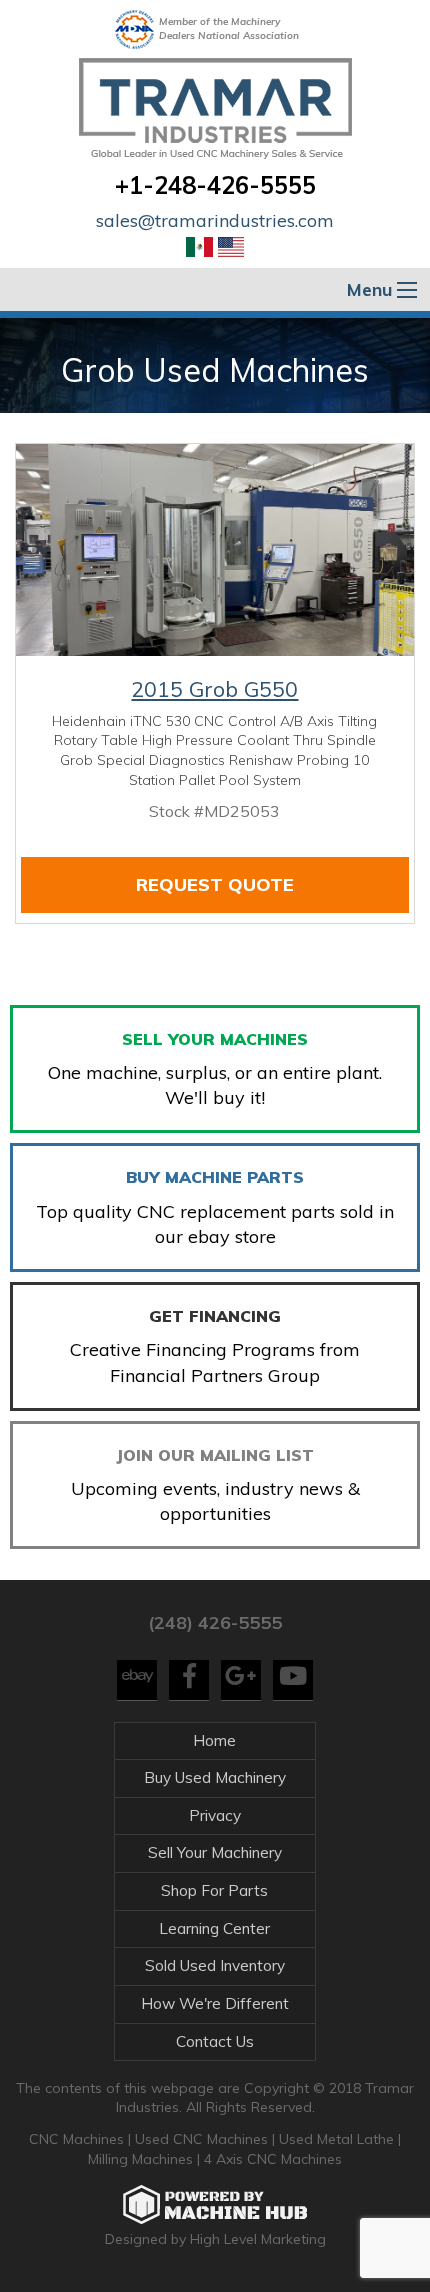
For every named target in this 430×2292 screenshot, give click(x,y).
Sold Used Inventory (215, 1965)
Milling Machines (140, 2159)
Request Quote (215, 884)
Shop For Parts (214, 1890)
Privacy (215, 1815)
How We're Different (215, 2003)
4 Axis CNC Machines (273, 2159)
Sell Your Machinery (215, 1852)
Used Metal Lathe (338, 2139)
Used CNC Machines (203, 2139)
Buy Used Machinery (215, 1777)
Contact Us (215, 2041)
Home (214, 1740)
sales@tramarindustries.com (215, 220)
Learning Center (214, 1928)
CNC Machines (78, 2139)
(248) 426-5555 (215, 1622)
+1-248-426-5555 (215, 185)
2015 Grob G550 (214, 689)
